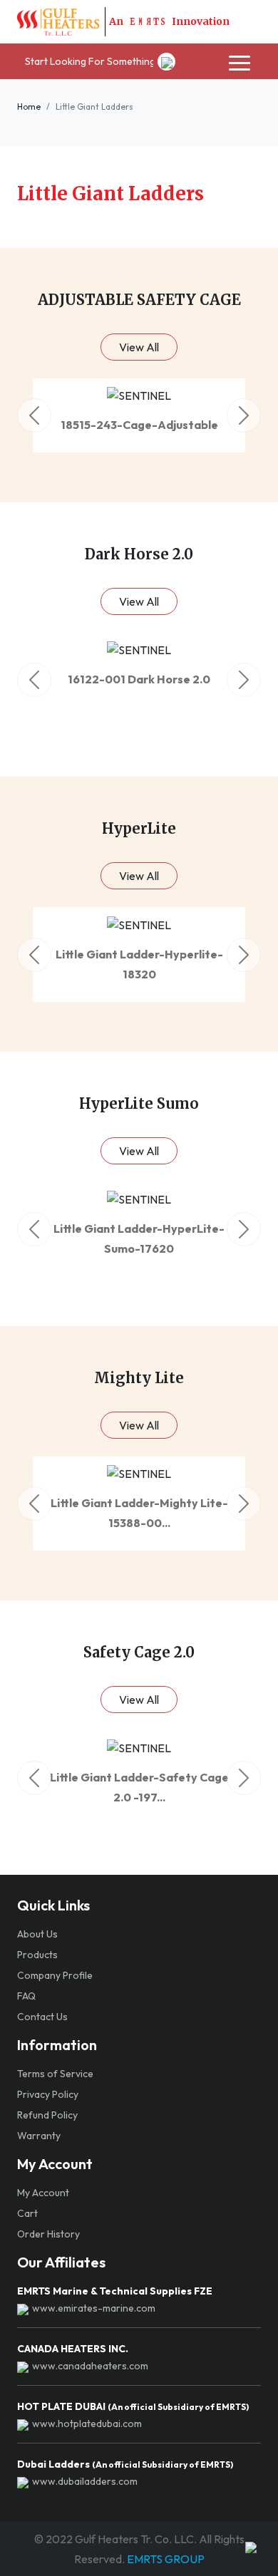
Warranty (39, 2136)
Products (37, 1955)
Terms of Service (55, 2074)
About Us (37, 1934)
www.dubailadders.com (85, 2481)
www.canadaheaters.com (90, 2366)
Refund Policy (47, 2115)
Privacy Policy (48, 2094)
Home (29, 107)
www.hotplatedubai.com (87, 2424)
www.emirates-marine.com (94, 2308)
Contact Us (42, 2017)
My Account (43, 2193)
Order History (48, 2234)
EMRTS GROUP (165, 2559)
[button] (34, 415)
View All (139, 347)
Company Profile (55, 1975)
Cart (27, 2213)
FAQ (26, 1996)
